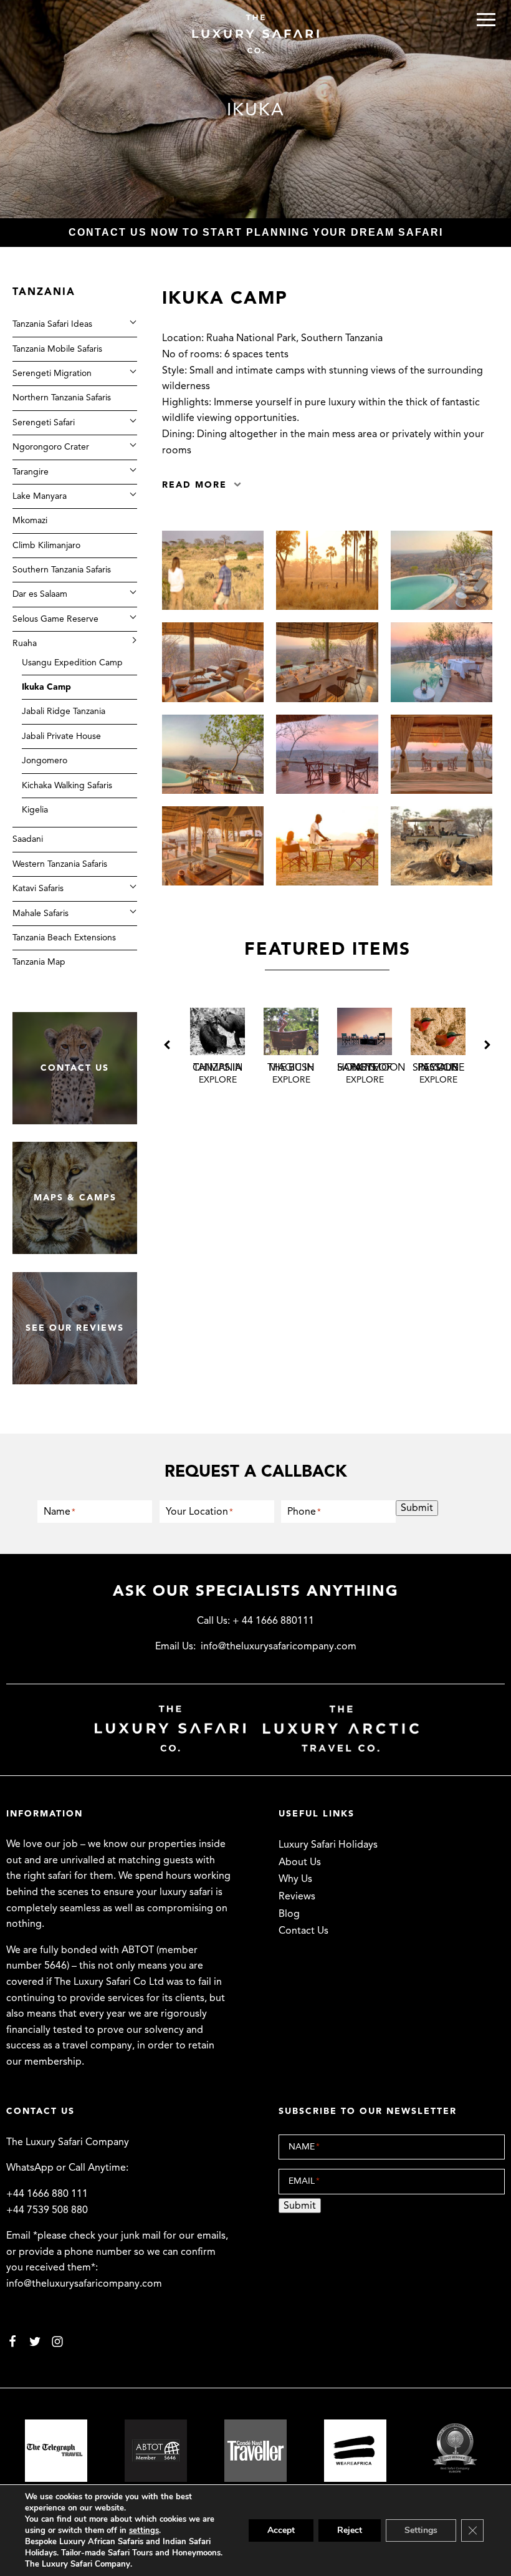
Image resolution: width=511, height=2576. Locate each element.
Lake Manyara (40, 496)
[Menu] (486, 20)
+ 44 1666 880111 (273, 1621)
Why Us (295, 1879)
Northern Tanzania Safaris (62, 398)
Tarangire (31, 472)
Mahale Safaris (41, 913)
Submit (417, 1508)
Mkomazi (30, 520)
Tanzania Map (39, 962)
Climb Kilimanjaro (46, 545)
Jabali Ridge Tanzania (64, 711)
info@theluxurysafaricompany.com (279, 1646)
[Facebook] (12, 2340)
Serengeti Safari (44, 422)
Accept (281, 2530)
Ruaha (25, 643)
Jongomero (45, 760)
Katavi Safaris (38, 888)
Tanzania (44, 292)
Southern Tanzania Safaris (62, 570)
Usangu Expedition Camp (72, 663)
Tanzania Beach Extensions (64, 938)
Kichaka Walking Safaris (67, 785)
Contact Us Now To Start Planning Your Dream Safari (256, 232)
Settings (421, 2530)
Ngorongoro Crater (51, 447)
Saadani (28, 839)
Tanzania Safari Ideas (52, 324)
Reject (350, 2530)
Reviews (297, 1896)
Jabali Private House (61, 736)
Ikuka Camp (46, 687)
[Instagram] (57, 2340)
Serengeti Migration (52, 373)
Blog (289, 1914)
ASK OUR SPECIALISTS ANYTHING (256, 1591)
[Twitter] (35, 2340)
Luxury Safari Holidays (328, 1845)
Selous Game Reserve (55, 619)
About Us (300, 1862)
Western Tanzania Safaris (60, 864)
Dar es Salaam (40, 594)
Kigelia (35, 810)
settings (144, 2530)
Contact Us (303, 1931)
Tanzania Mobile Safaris (57, 349)
